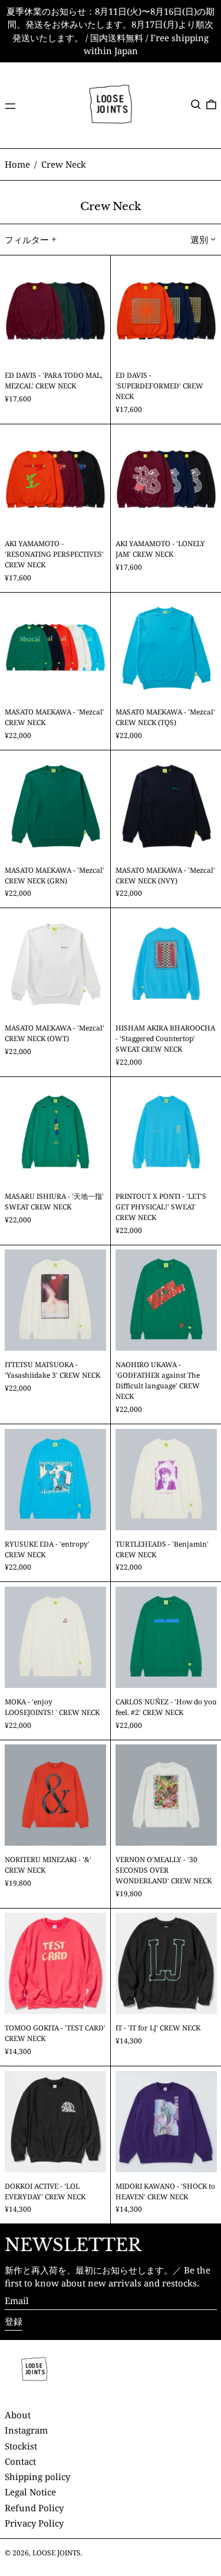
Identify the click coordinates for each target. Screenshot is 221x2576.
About (18, 2415)
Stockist (21, 2446)
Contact (20, 2461)
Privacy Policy (34, 2523)
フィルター (27, 240)
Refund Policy (34, 2508)
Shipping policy (37, 2477)
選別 (199, 240)
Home (17, 164)
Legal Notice (30, 2492)
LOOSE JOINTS (57, 2553)
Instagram (26, 2430)
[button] (196, 104)
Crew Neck (64, 164)
